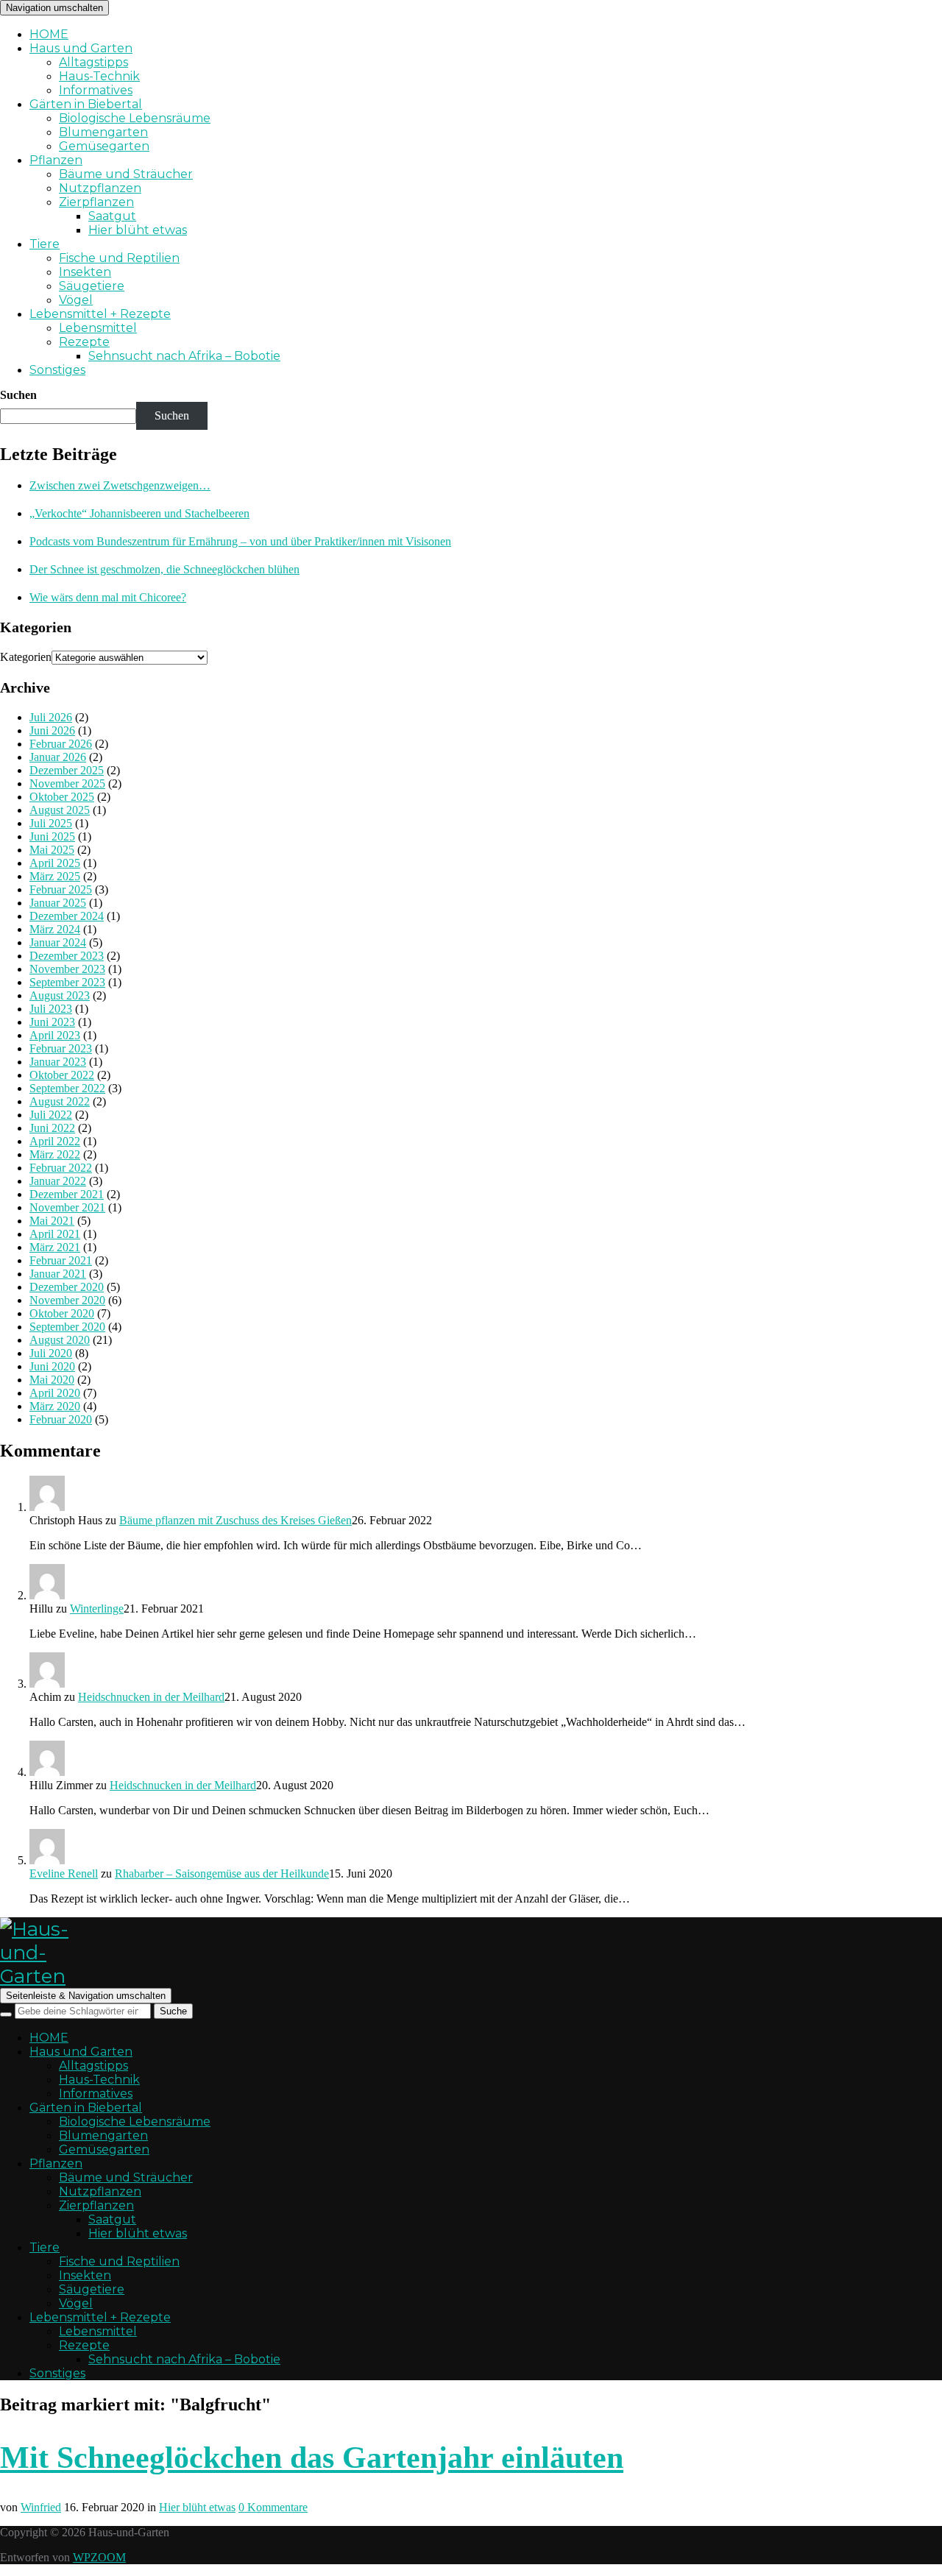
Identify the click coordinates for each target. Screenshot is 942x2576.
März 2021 (55, 1247)
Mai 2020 (52, 1380)
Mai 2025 (52, 850)
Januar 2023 (58, 1062)
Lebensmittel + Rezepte (100, 314)
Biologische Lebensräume (135, 118)
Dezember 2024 (67, 916)
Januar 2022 (58, 1181)
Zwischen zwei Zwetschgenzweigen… (120, 485)
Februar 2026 (61, 744)
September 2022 (67, 1088)
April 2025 (55, 863)
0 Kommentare (273, 2507)
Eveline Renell (64, 1873)
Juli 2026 (51, 717)
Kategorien (26, 657)
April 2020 (55, 1393)
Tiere (45, 244)
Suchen (18, 395)
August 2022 (60, 1101)
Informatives (96, 90)
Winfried (41, 2507)
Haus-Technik (99, 76)
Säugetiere (92, 286)
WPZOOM (99, 2557)
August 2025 (60, 810)
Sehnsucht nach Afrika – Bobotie (184, 356)
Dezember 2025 (67, 770)
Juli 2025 (51, 823)
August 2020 (60, 1340)
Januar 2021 (58, 1274)
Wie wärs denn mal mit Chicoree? (108, 597)
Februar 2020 (61, 1419)
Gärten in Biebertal (86, 104)
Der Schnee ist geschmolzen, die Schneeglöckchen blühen (164, 569)
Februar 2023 (61, 1048)
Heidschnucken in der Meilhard (151, 1697)
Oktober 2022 (62, 1075)
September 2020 (67, 1327)
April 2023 (55, 1035)
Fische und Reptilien (119, 258)
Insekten (85, 272)
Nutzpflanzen (100, 188)
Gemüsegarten (104, 146)
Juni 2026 (52, 730)
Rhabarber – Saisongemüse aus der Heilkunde (222, 1873)
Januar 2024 (58, 942)
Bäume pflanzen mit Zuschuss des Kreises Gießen (235, 1520)
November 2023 (67, 969)
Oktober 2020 (62, 1313)
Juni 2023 (52, 1022)
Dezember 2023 (67, 956)
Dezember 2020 (67, 1287)
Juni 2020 (52, 1366)
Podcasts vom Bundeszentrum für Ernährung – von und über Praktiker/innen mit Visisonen (240, 541)
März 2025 (55, 876)
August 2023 (60, 995)
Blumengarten (103, 132)
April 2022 (55, 1141)
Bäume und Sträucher (126, 174)
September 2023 (67, 982)
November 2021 (67, 1207)
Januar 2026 (58, 757)
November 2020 (67, 1300)
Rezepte (84, 342)
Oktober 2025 (62, 797)
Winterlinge (97, 1609)
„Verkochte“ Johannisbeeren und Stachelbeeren (139, 513)
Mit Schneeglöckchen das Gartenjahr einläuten (312, 2458)
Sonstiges (57, 370)
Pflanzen (56, 160)
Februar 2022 (61, 1168)
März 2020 (55, 1406)
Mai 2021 (52, 1221)
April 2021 (55, 1234)
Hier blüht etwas (138, 230)
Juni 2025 (52, 836)
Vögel (76, 300)
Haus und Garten (81, 48)
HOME (49, 34)
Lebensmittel (98, 328)
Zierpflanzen (96, 202)
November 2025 (67, 783)
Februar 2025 (61, 889)
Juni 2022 (52, 1128)
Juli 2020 (51, 1353)
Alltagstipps (93, 62)
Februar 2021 (61, 1260)
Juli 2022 (51, 1115)
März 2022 (55, 1154)
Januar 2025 (58, 903)
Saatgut (112, 216)
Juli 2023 (51, 1009)
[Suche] (6, 2014)
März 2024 (55, 929)
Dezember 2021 (67, 1194)
